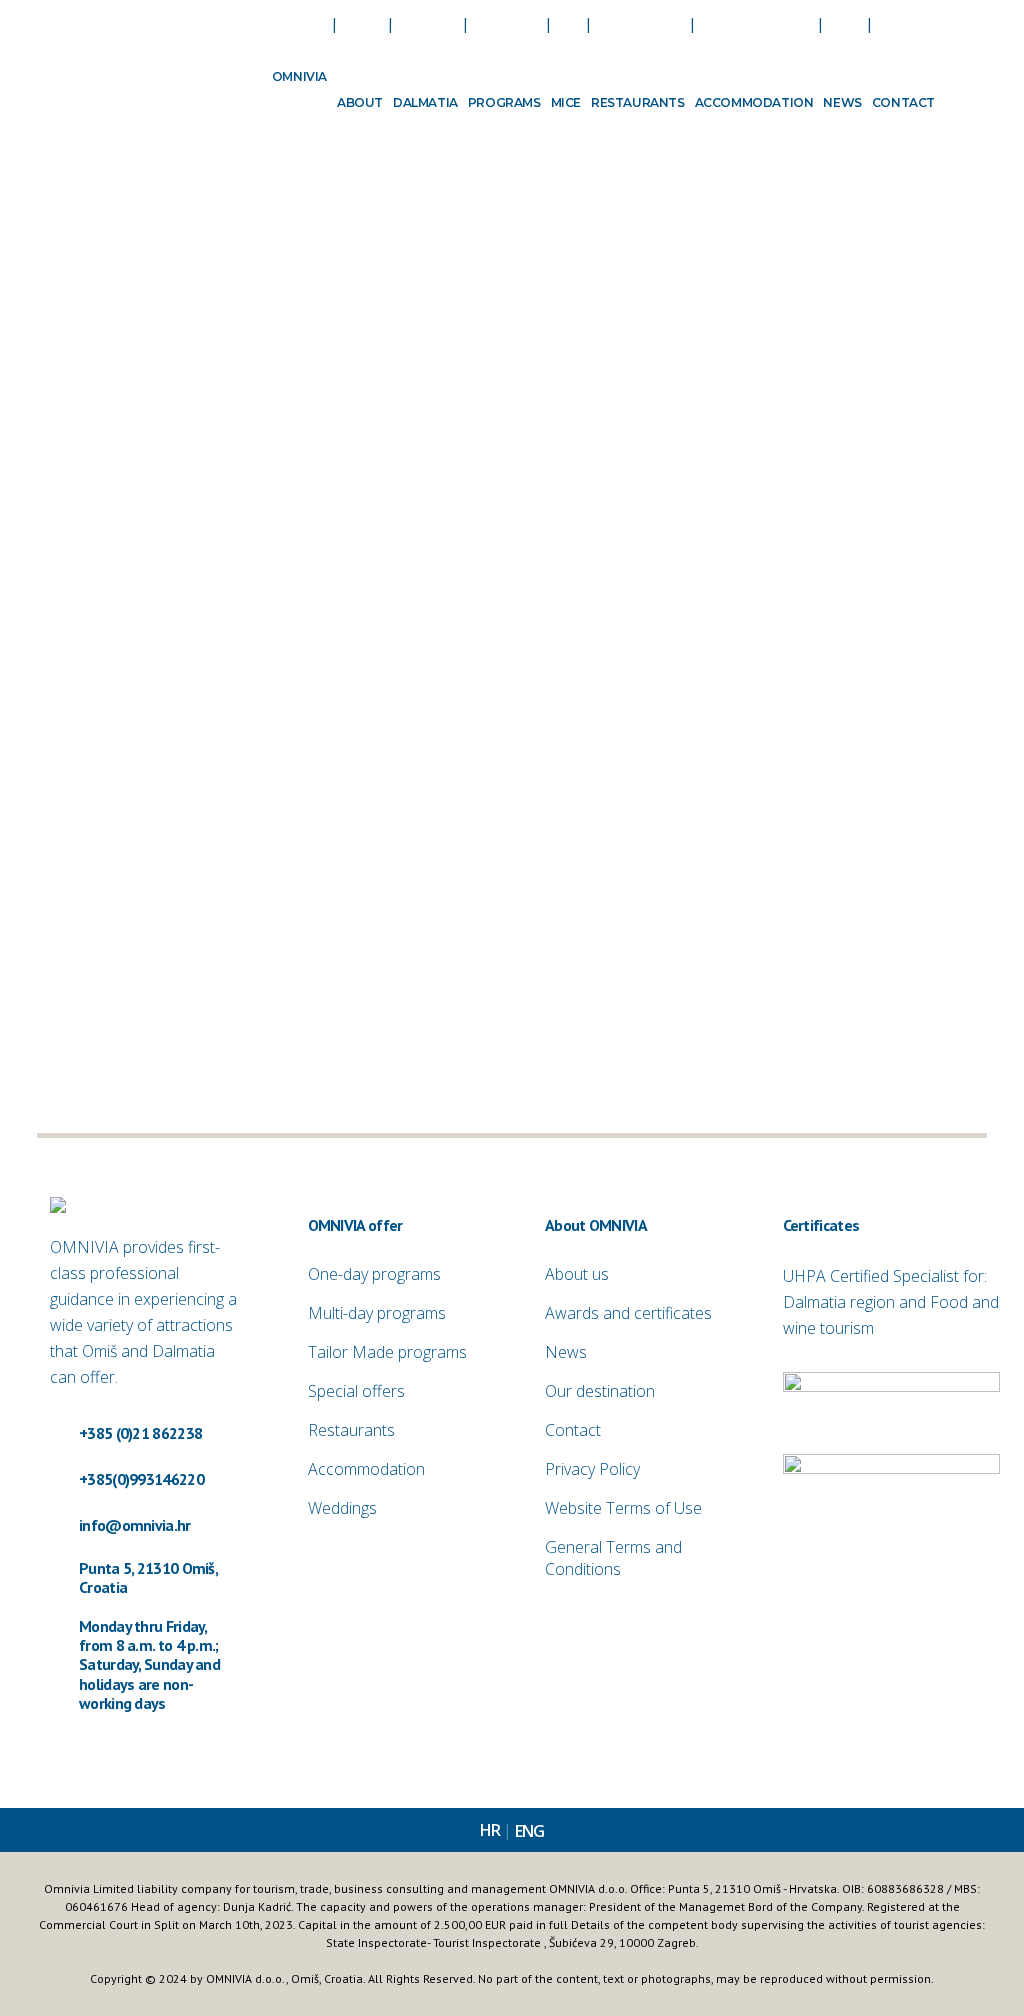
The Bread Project (407, 415)
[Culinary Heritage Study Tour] (775, 293)
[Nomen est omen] (479, 675)
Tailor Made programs (387, 1352)
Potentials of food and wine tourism (172, 796)
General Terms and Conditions (613, 1558)
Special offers (356, 1391)
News (566, 1352)
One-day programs (374, 1274)
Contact (573, 1430)
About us (577, 1274)
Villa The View (99, 415)
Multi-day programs (377, 1313)
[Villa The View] (184, 293)
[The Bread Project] (479, 293)
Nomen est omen (404, 796)
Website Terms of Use (623, 1508)
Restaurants (351, 1430)
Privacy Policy (592, 1469)
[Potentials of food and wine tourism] (184, 675)
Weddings (342, 1508)
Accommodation (366, 1469)
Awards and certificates (628, 1313)
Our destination (600, 1391)
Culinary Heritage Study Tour (736, 415)
